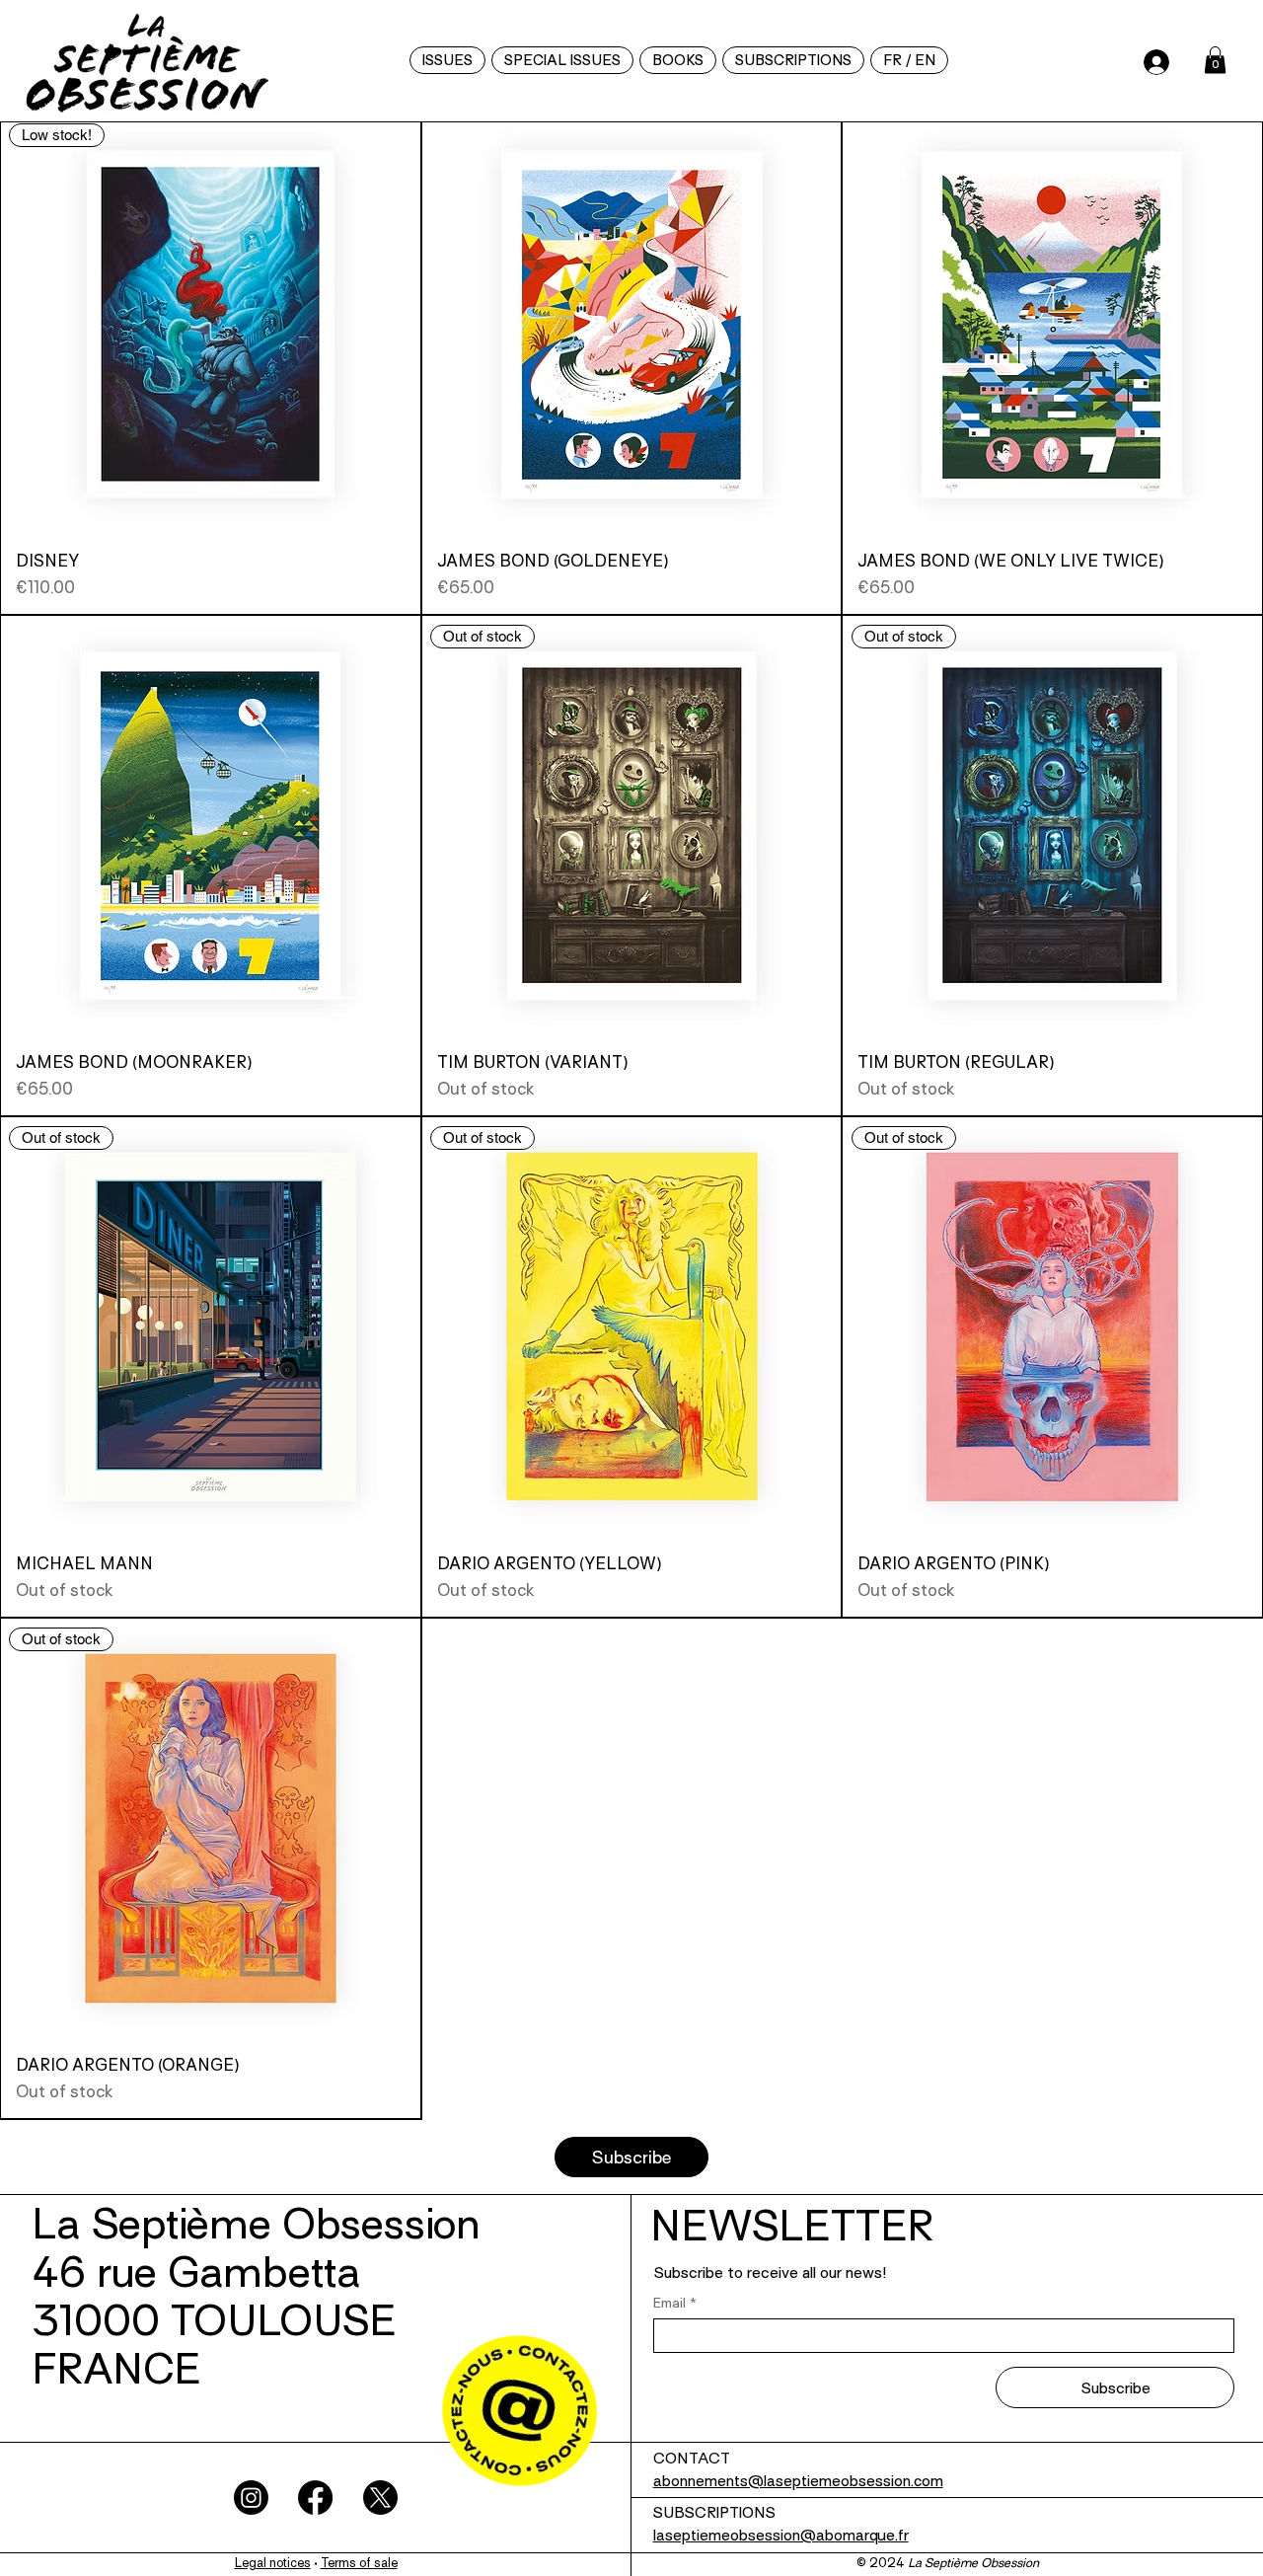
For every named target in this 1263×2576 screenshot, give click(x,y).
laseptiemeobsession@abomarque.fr (781, 2537)
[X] (380, 2498)
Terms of (347, 2564)
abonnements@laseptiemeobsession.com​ (798, 2483)
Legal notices (273, 2564)
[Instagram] (251, 2498)
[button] (909, 60)
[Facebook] (315, 2498)
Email (675, 2303)
